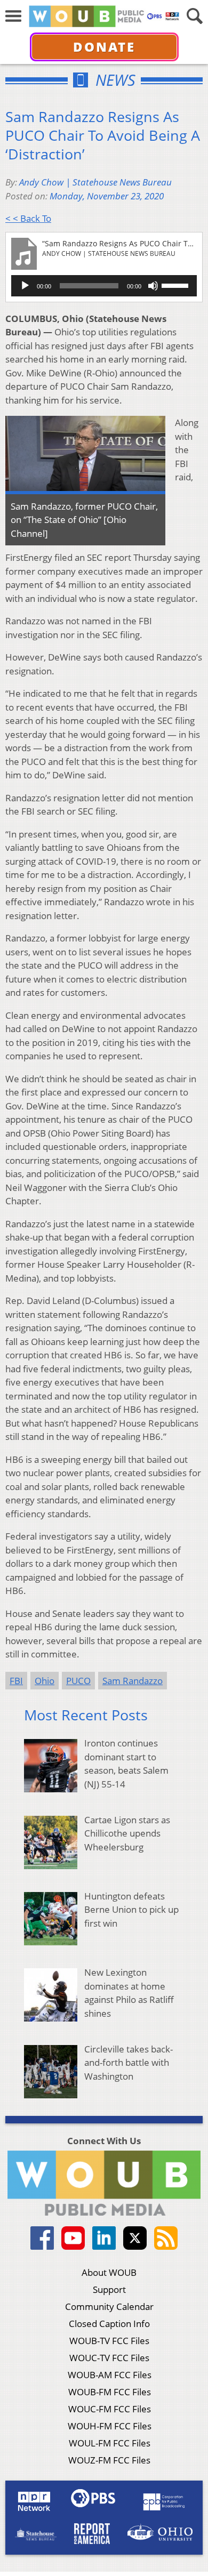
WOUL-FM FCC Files (110, 2443)
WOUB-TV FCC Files (109, 2341)
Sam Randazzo (133, 1681)
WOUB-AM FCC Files (110, 2375)
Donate (104, 47)
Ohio (45, 1681)
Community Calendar (109, 2307)
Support (109, 2289)
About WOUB (109, 2272)
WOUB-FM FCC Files (110, 2392)
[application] (104, 286)
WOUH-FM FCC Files (110, 2426)
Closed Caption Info (109, 2324)
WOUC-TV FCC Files (109, 2358)
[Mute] (153, 286)
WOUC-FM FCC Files (110, 2409)
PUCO (78, 1681)
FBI (16, 1681)
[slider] (177, 285)
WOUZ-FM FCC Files (109, 2460)
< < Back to (28, 218)
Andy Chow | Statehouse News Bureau (95, 182)
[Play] (25, 286)
